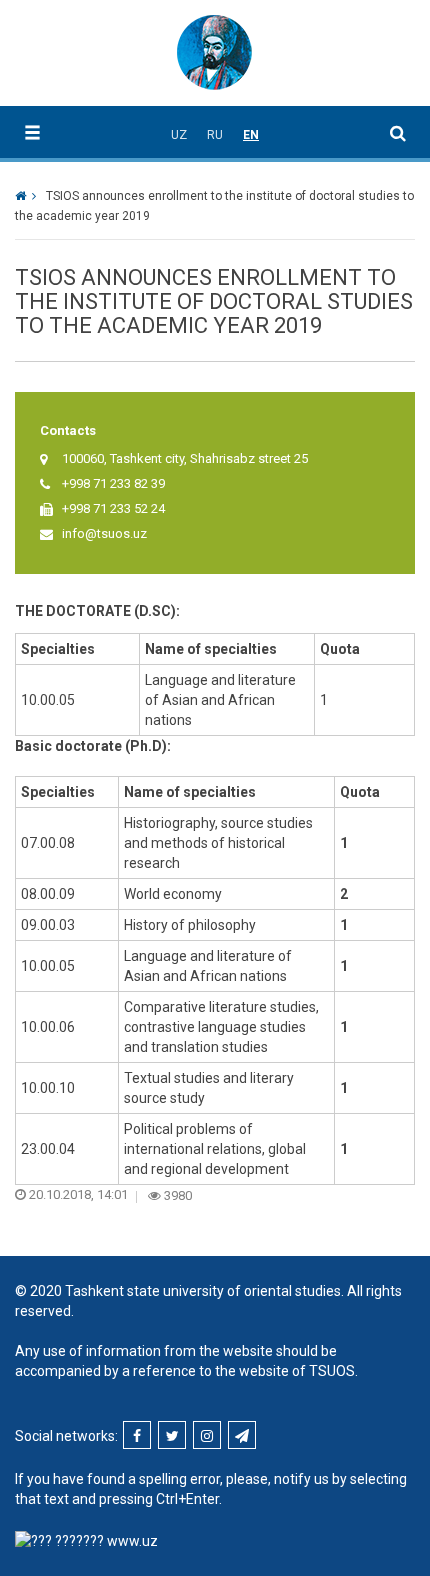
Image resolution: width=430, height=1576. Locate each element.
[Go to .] (25, 196)
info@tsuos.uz (104, 533)
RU (215, 135)
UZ (179, 135)
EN (251, 135)
